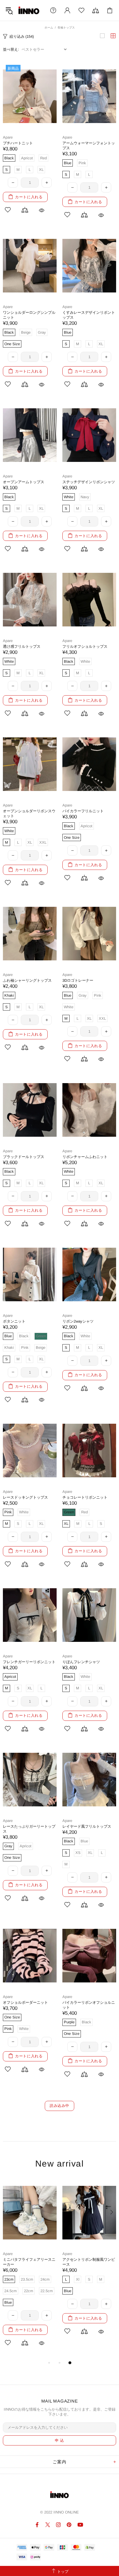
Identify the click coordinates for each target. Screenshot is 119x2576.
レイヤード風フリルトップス (87, 1826)
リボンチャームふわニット (85, 1157)
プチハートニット (18, 143)
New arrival (60, 2164)
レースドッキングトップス (25, 1497)
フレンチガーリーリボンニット (29, 1662)
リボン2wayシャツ (78, 1321)
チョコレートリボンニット (85, 1497)
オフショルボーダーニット (25, 2002)
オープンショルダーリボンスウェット (29, 813)
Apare (8, 137)
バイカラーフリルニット (83, 811)
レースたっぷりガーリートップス (29, 1829)
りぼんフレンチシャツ (81, 1662)
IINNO (29, 10)
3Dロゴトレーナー (78, 980)
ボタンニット (14, 1321)
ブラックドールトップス (24, 1157)
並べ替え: (11, 49)
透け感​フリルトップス (22, 646)
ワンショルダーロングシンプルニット (29, 315)
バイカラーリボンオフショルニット (89, 2005)
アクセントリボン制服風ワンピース (89, 2262)
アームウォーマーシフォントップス (89, 146)
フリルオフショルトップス (85, 646)
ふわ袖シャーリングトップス (27, 980)
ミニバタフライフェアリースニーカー (29, 2262)
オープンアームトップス (24, 482)
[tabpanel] (30, 2269)
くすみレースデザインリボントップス (89, 315)
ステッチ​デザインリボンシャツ (89, 482)
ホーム (49, 28)
